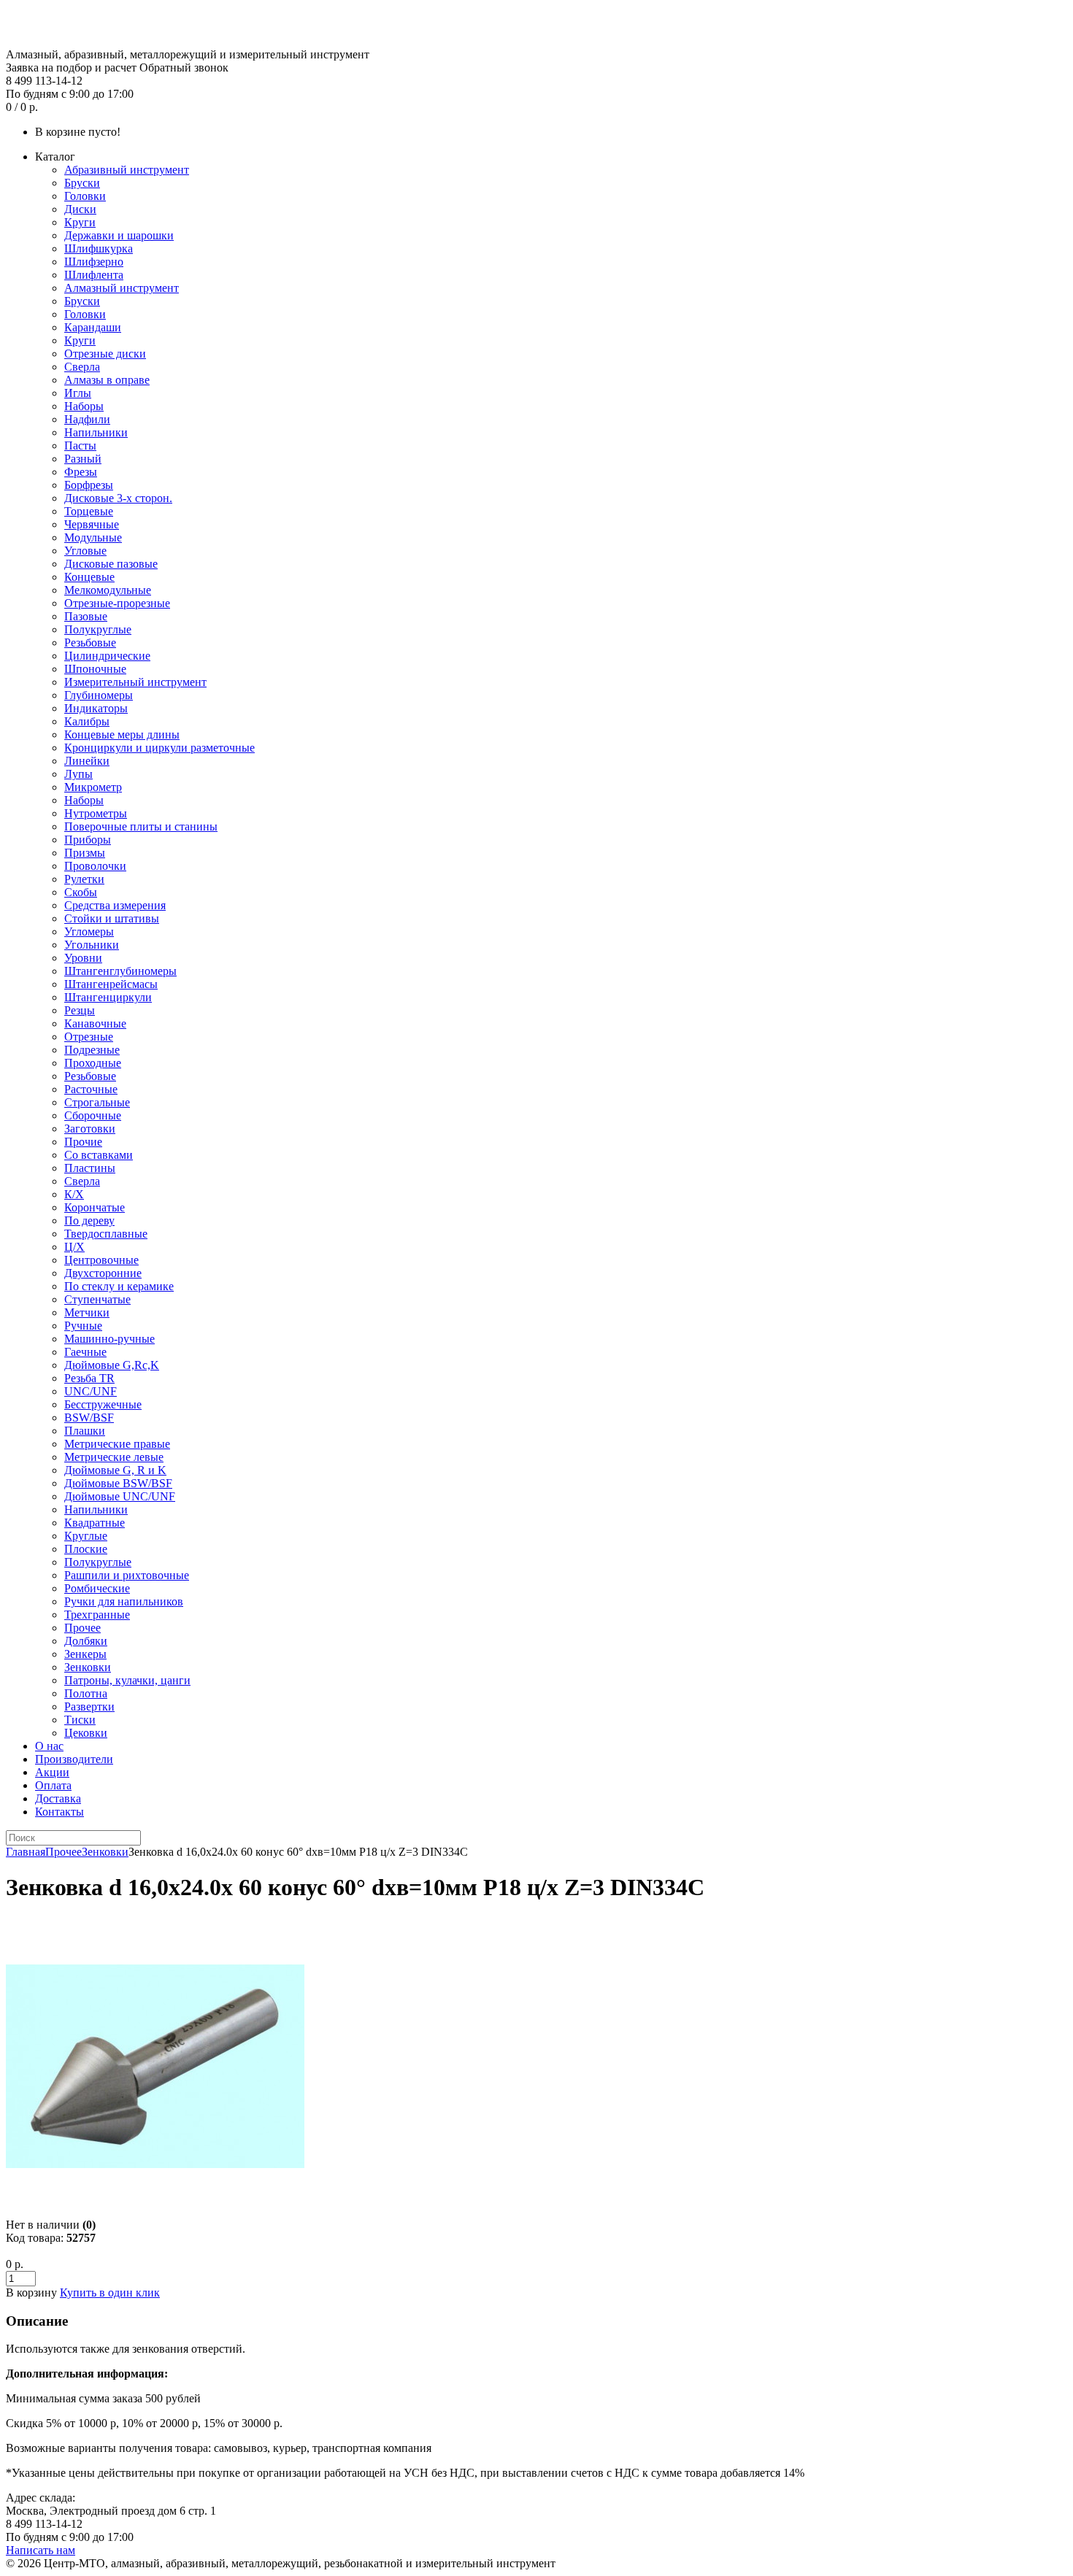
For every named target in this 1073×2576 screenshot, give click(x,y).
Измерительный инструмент (135, 682)
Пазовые (86, 616)
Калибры (87, 721)
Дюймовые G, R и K (115, 1470)
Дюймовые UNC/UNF (120, 1496)
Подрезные (92, 1050)
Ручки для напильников (124, 1601)
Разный (83, 459)
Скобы (81, 892)
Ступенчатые (97, 1299)
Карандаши (93, 327)
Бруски (82, 183)
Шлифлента (94, 275)
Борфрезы (89, 485)
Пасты (80, 446)
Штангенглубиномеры (120, 971)
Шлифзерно (94, 262)
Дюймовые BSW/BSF (118, 1483)
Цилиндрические (107, 656)
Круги (80, 222)
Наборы (84, 406)
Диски (80, 209)
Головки (85, 196)
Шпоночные (95, 669)
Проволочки (95, 866)
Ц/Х (74, 1247)
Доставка (58, 1798)
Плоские (86, 1549)
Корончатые (95, 1207)
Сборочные (93, 1115)
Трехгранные (97, 1615)
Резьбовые (90, 643)
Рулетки (84, 879)
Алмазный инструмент (122, 288)
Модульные (93, 537)
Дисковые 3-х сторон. (118, 498)
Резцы (80, 1010)
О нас (49, 1746)
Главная (26, 1852)
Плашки (85, 1431)
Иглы (78, 393)
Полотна (86, 1693)
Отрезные (89, 1037)
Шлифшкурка (99, 248)
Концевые (89, 577)
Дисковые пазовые (111, 564)
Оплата (53, 1785)
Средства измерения (115, 905)
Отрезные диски (105, 354)
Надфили (87, 419)
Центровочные (101, 1260)
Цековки (86, 1733)
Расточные (91, 1089)
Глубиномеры (99, 695)
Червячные (92, 524)
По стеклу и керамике (119, 1286)
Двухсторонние (103, 1273)
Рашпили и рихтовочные (127, 1575)
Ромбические (97, 1588)
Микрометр (93, 787)
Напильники (96, 432)
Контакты (59, 1812)
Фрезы (81, 472)
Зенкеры (85, 1654)
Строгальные (97, 1102)
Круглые (86, 1536)
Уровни (83, 958)
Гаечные (85, 1352)
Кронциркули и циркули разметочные (159, 748)
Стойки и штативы (112, 918)
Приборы (88, 840)
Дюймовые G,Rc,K (112, 1365)
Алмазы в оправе (107, 380)
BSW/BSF (89, 1418)
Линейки (87, 761)
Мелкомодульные (108, 590)
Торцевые (89, 511)
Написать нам (41, 2550)
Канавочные (95, 1023)
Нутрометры (96, 813)
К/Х (74, 1194)
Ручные (83, 1326)
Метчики (87, 1312)
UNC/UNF (91, 1391)
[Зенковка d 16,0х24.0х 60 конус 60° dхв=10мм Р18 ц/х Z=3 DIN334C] (155, 2211)
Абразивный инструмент (127, 170)
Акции (52, 1772)
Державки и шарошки (119, 235)
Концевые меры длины (122, 734)
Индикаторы (96, 708)
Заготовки (90, 1129)
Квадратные (95, 1523)
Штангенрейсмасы (111, 984)
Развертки (89, 1707)
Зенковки (88, 1667)
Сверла (82, 367)
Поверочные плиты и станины (141, 826)
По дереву (89, 1220)
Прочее (82, 1628)
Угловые (85, 551)
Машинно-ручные (109, 1339)
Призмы (85, 853)
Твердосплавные (106, 1234)
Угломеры (89, 932)
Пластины (90, 1168)
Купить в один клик (110, 2292)
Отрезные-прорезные (117, 603)
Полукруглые (98, 629)
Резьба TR (89, 1378)
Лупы (78, 774)
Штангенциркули (108, 997)
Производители (74, 1759)
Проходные (93, 1063)
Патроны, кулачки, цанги (127, 1680)
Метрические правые (117, 1444)
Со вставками (99, 1155)
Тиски (80, 1720)
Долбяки (86, 1641)
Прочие (83, 1142)
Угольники (92, 945)
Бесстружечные (103, 1404)
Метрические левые (114, 1457)
